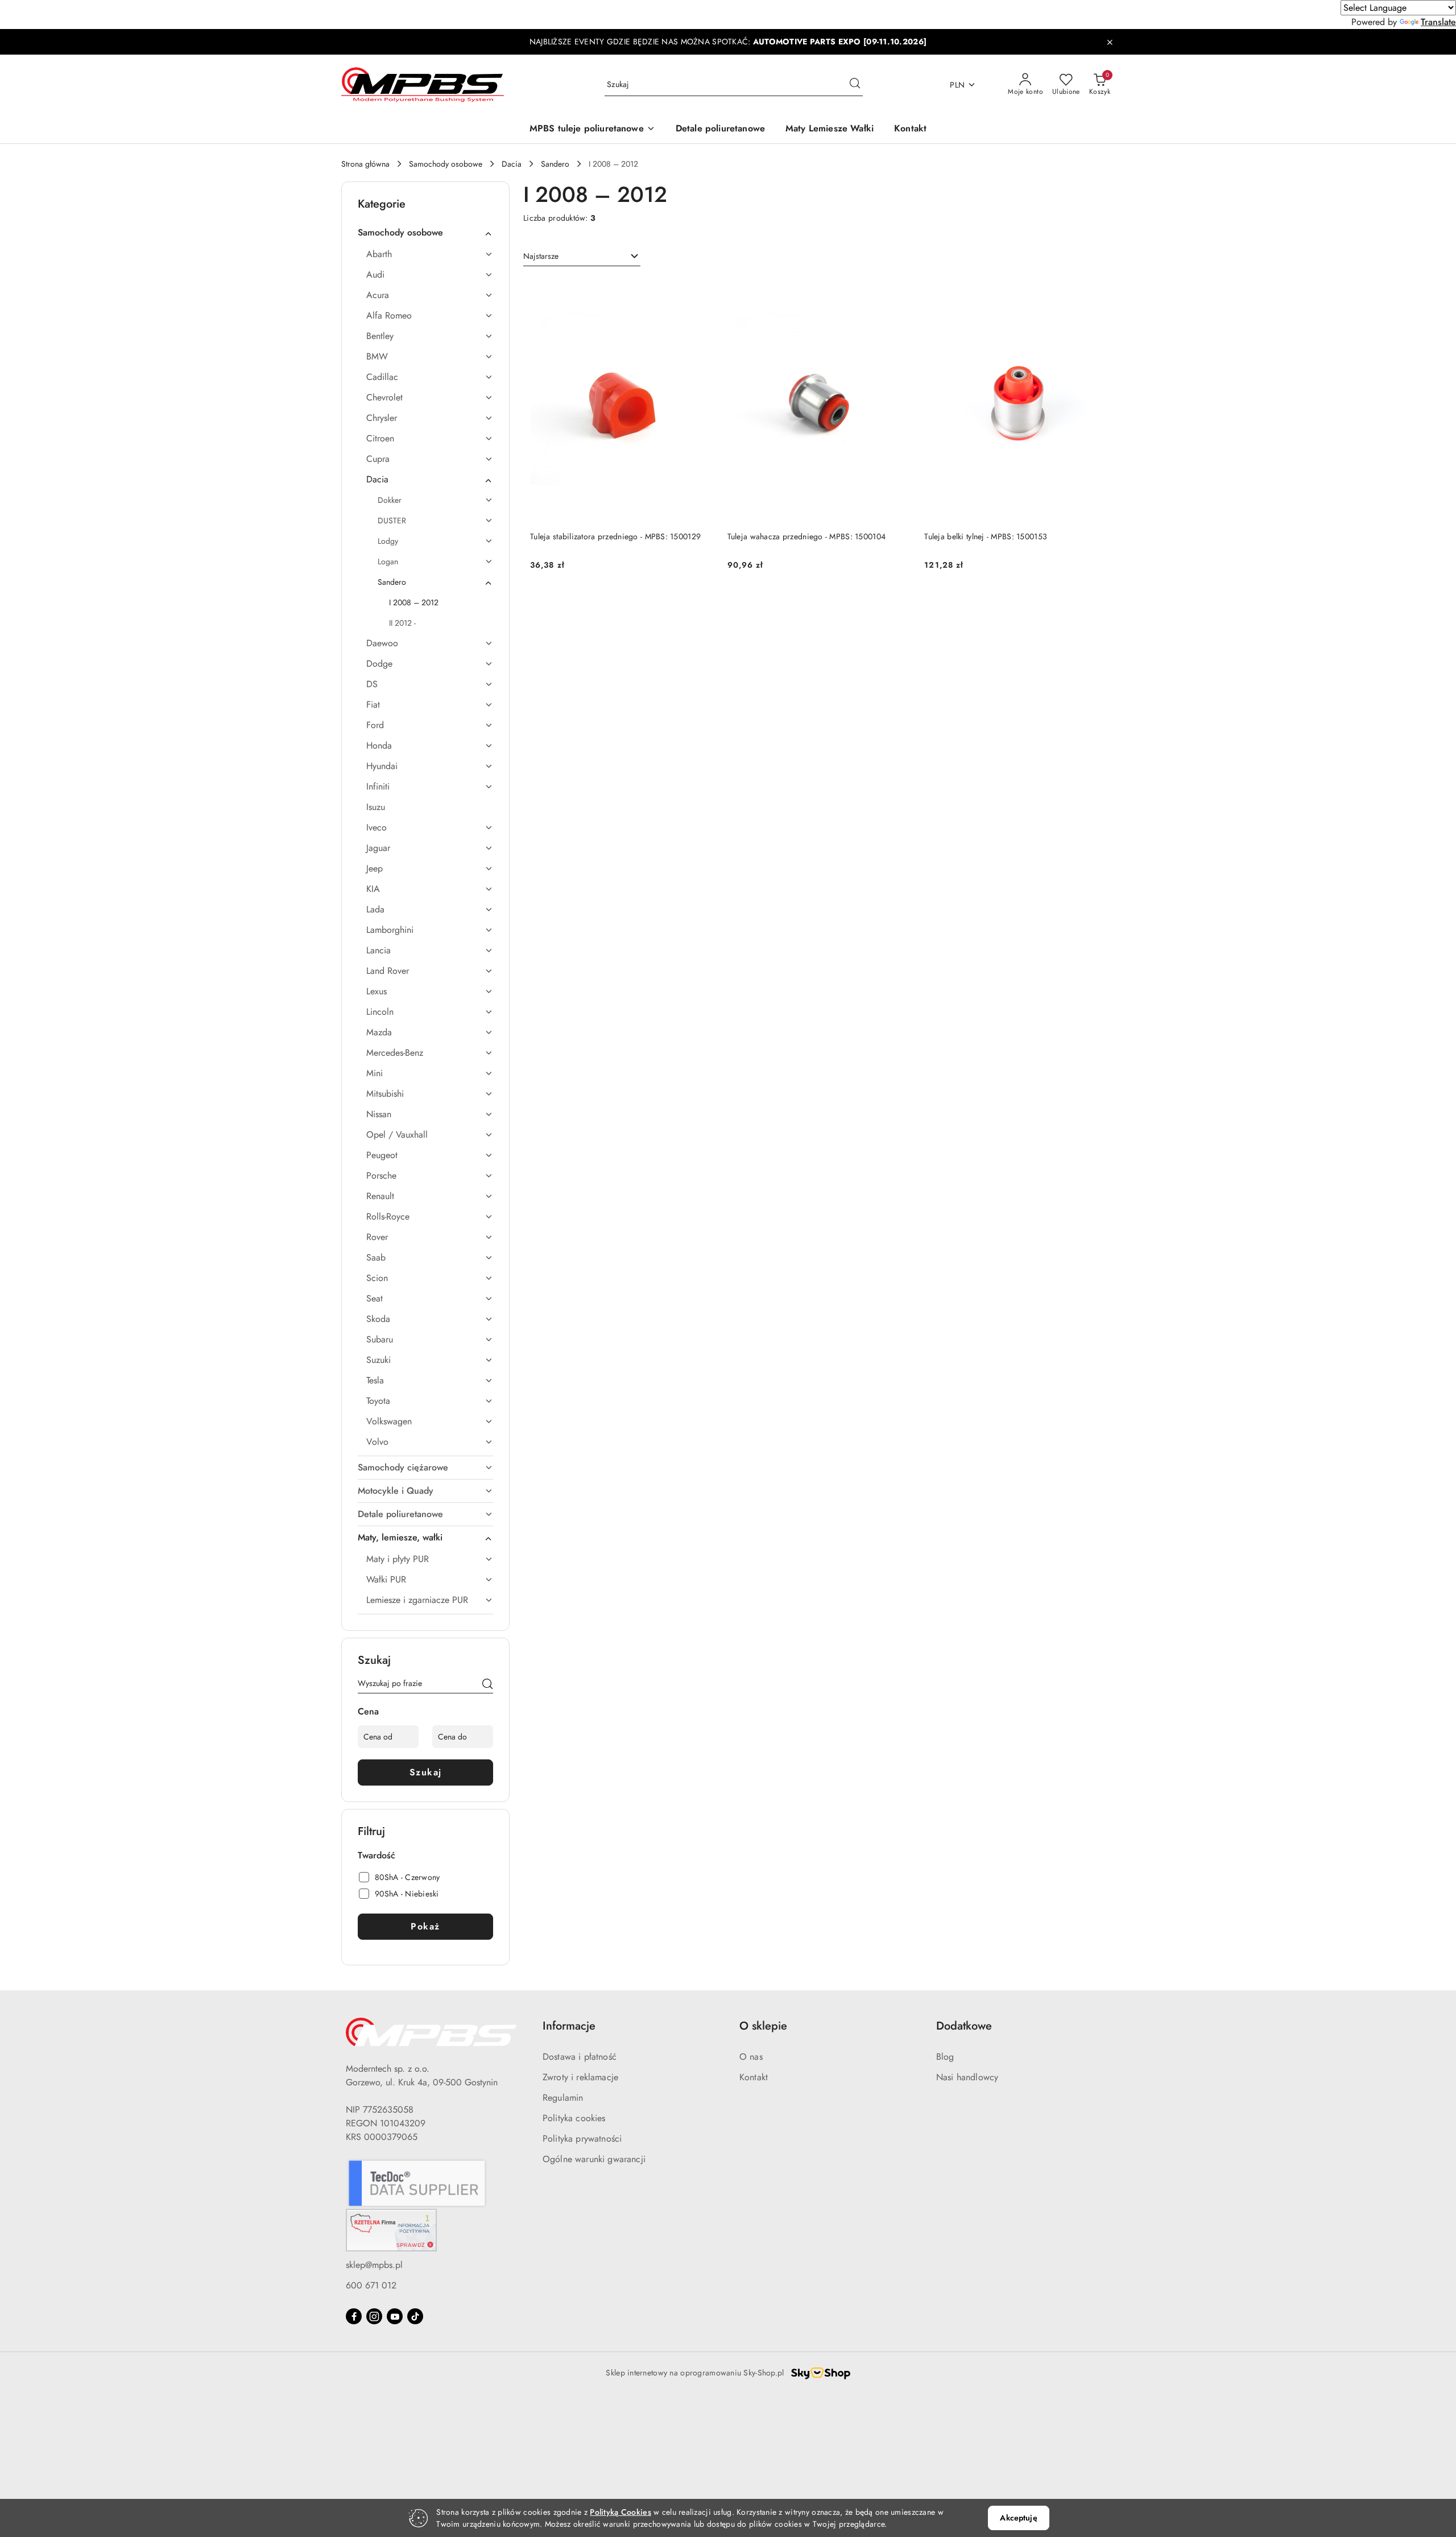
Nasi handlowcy (967, 2077)
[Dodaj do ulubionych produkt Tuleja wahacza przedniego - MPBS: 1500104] (897, 291)
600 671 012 (371, 2285)
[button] (592, 129)
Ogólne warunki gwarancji (594, 2159)
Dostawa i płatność (580, 2057)
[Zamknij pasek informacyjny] (1110, 42)
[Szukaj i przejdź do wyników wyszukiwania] (855, 85)
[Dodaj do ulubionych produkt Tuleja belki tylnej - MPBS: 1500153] (1095, 291)
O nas (751, 2057)
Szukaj (426, 1772)
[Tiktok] (415, 2316)
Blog (945, 2057)
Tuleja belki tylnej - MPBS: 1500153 (986, 536)
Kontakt (754, 2077)
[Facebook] (354, 2316)
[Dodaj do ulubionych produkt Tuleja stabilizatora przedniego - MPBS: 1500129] (701, 291)
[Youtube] (395, 2316)
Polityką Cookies (620, 2512)
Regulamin (563, 2098)
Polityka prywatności (582, 2139)
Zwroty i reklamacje (580, 2077)
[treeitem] (425, 233)
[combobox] (582, 257)
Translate (1438, 22)
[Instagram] (374, 2316)
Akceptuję (1018, 2518)
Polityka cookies (574, 2118)
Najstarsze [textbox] (541, 256)
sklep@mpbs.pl (374, 2265)
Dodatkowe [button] (964, 2026)
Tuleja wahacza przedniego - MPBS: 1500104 (806, 536)
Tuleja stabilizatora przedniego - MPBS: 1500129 (615, 536)
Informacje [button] (569, 2026)
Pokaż (425, 1926)
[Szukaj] (487, 1685)
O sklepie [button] (763, 2026)
